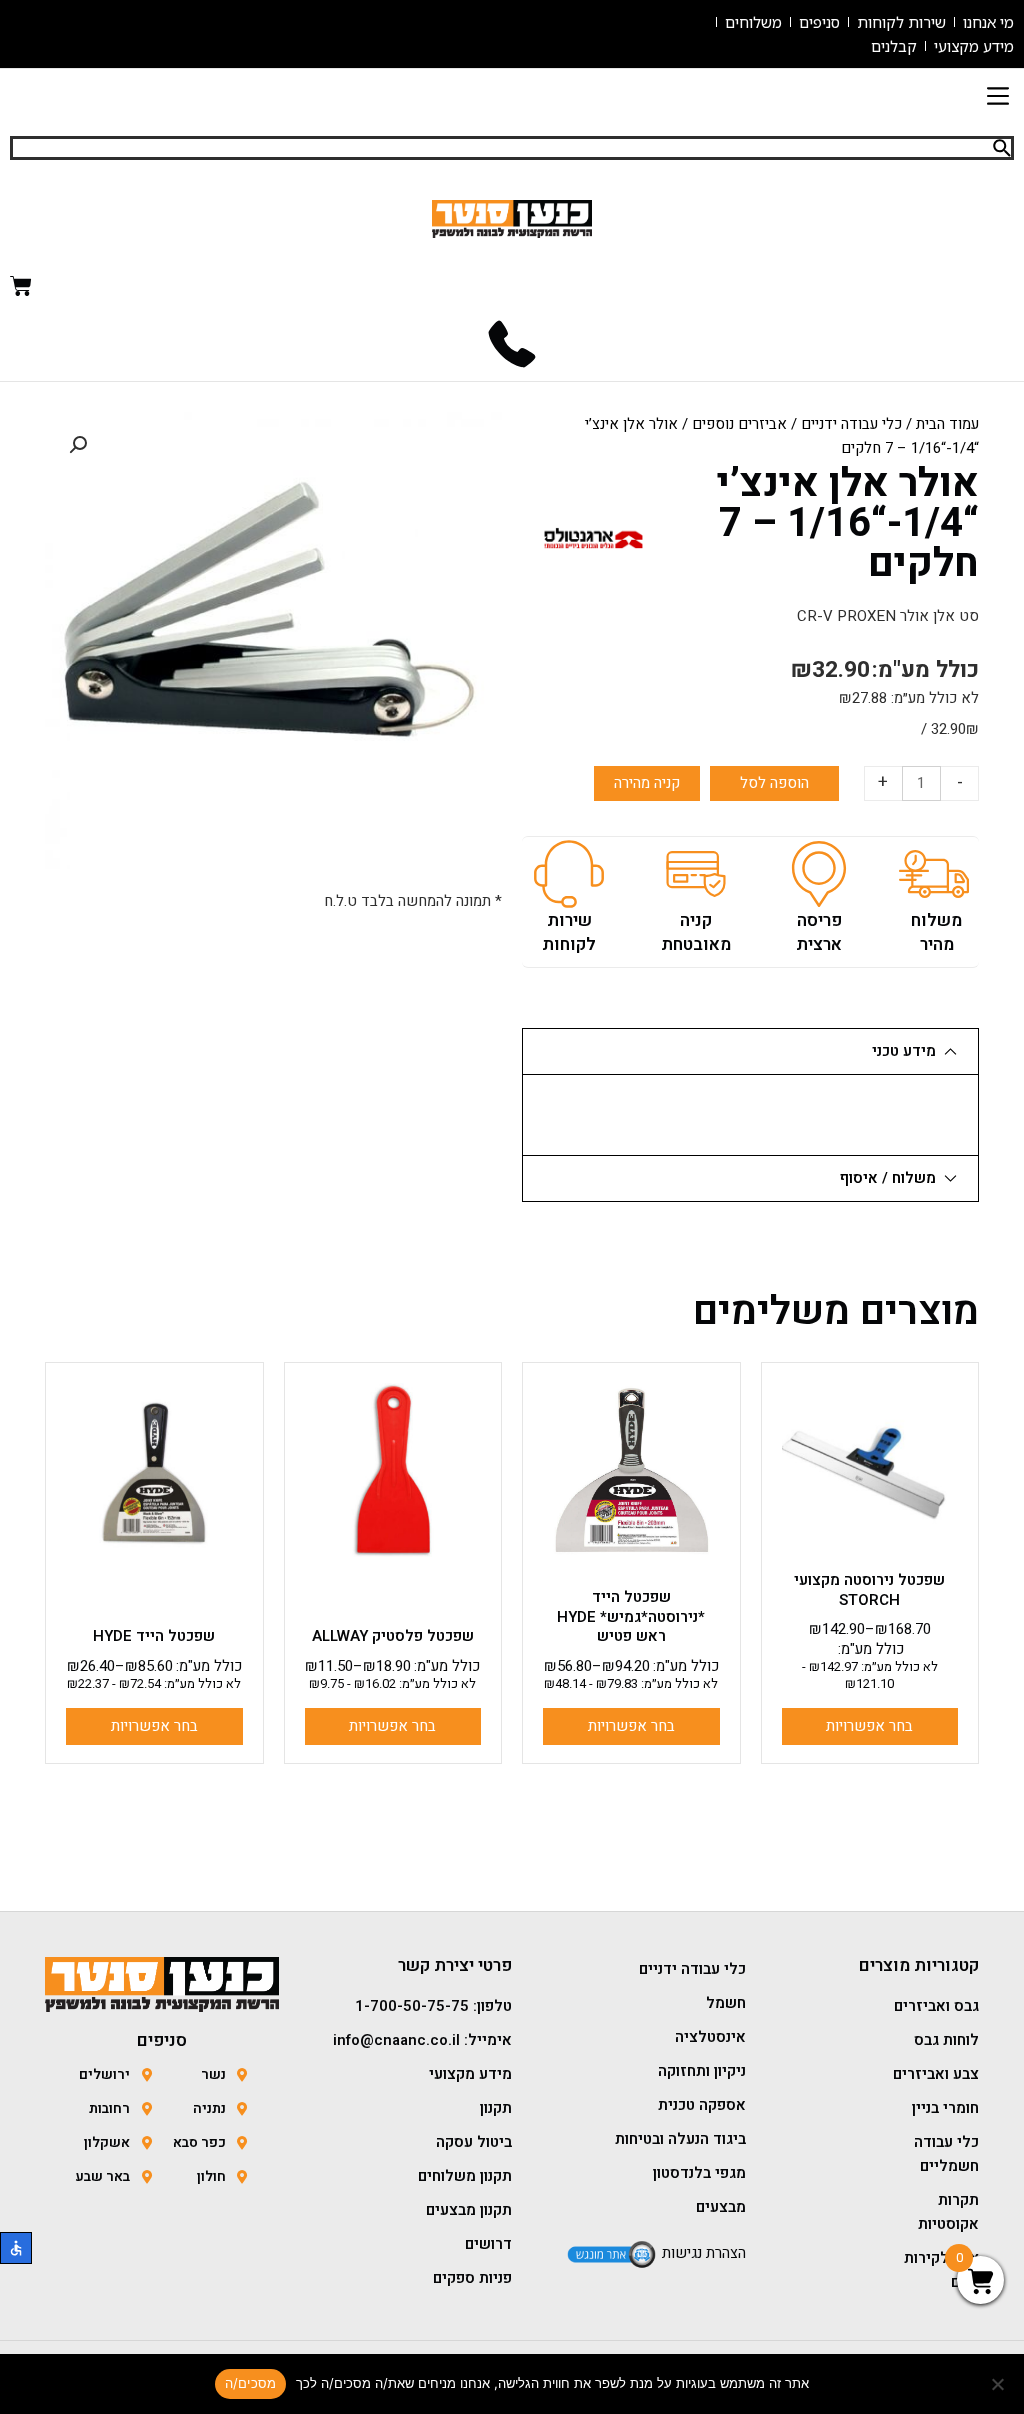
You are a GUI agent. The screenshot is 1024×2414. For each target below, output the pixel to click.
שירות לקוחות (569, 932)
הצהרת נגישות (704, 2253)
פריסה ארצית (819, 932)
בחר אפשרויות (869, 1726)
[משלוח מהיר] (934, 874)
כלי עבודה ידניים (851, 424)
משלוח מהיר (936, 932)
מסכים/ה (251, 2383)
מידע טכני (904, 1051)
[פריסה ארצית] (819, 874)
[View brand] (593, 537)
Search (1002, 148)
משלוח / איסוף (888, 1178)
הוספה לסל (774, 783)
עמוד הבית (947, 424)
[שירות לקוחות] (569, 874)
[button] (997, 97)
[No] (999, 2384)
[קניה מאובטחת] (696, 874)
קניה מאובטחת (696, 932)
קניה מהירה (647, 783)
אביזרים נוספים (739, 424)
